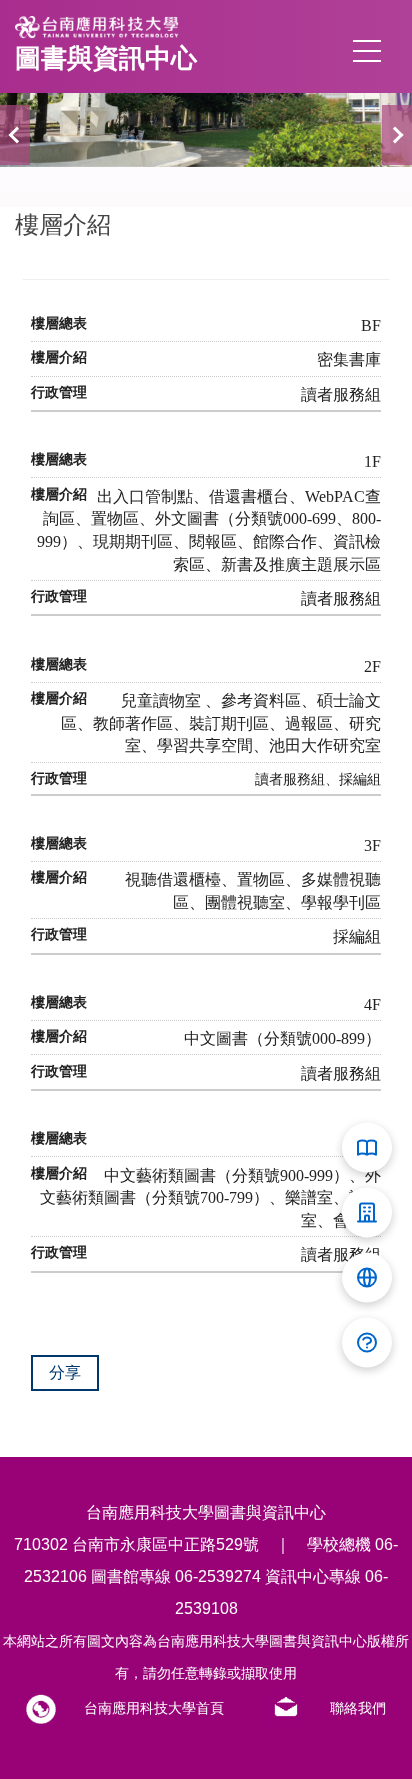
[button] (15, 135)
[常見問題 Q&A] (367, 1343)
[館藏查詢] (367, 1148)
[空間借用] (367, 1213)
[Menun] (367, 51)
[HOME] (318, 1709)
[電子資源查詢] (367, 1278)
